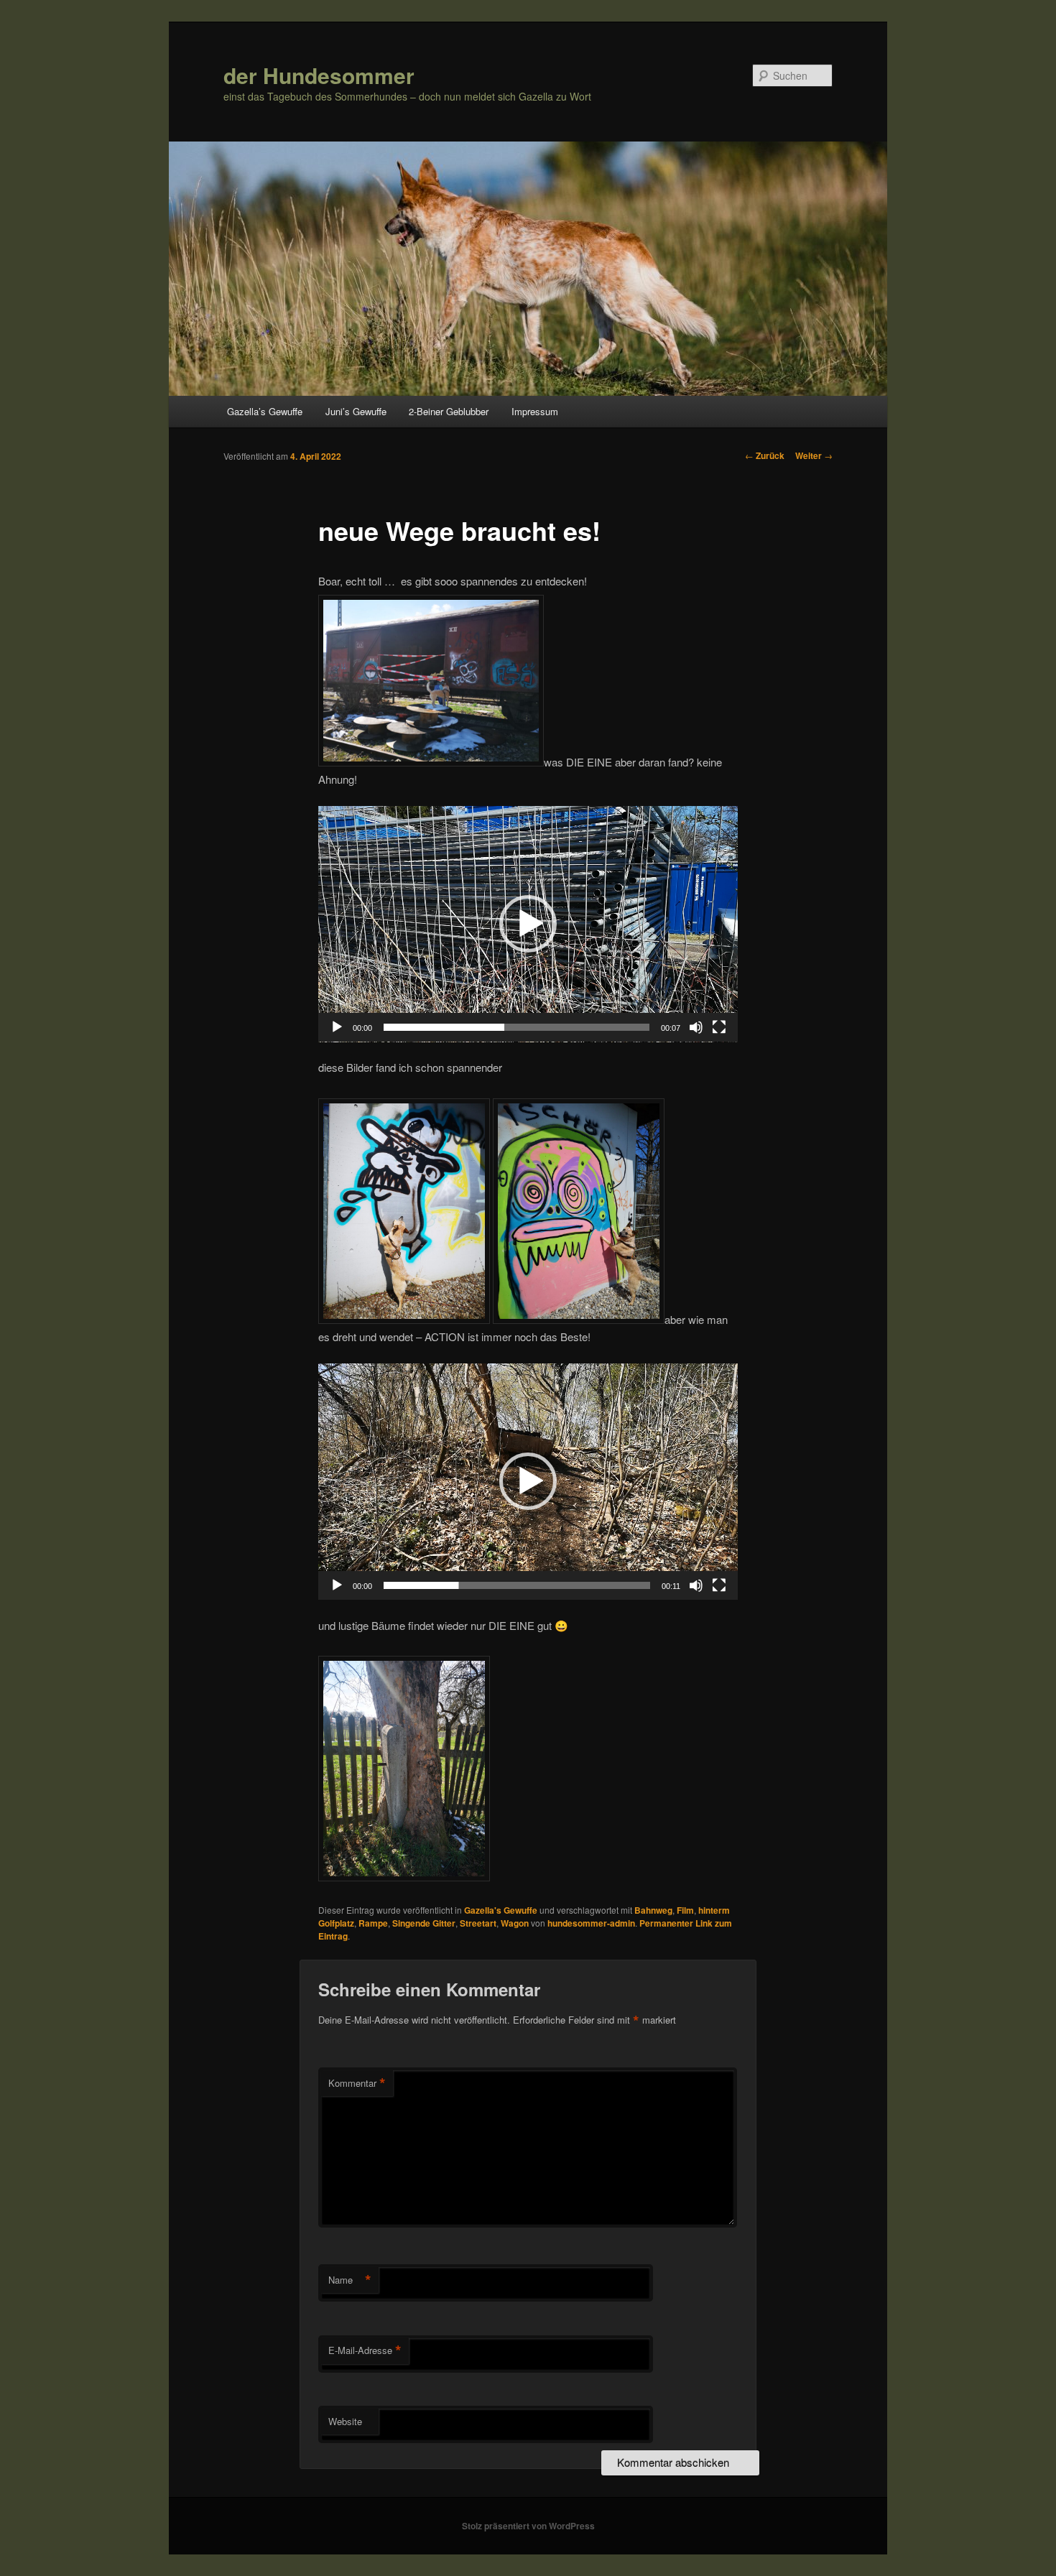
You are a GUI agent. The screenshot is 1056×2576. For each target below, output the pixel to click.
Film (685, 1910)
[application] (528, 924)
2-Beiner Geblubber (449, 411)
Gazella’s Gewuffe (265, 411)
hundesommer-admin (591, 1923)
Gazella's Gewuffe (501, 1910)
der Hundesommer (319, 75)
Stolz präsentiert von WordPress (528, 2526)
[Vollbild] (719, 1027)
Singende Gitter (424, 1923)
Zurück (765, 455)
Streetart (478, 1923)
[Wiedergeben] (337, 1027)
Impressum (535, 411)
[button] (528, 924)
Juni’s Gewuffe (356, 411)
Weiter (814, 455)
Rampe (373, 1923)
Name (350, 2280)
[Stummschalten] (696, 1027)
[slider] (517, 1027)
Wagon (515, 1923)
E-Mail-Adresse (365, 2350)
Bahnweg (653, 1910)
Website (345, 2421)
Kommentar (357, 2083)
